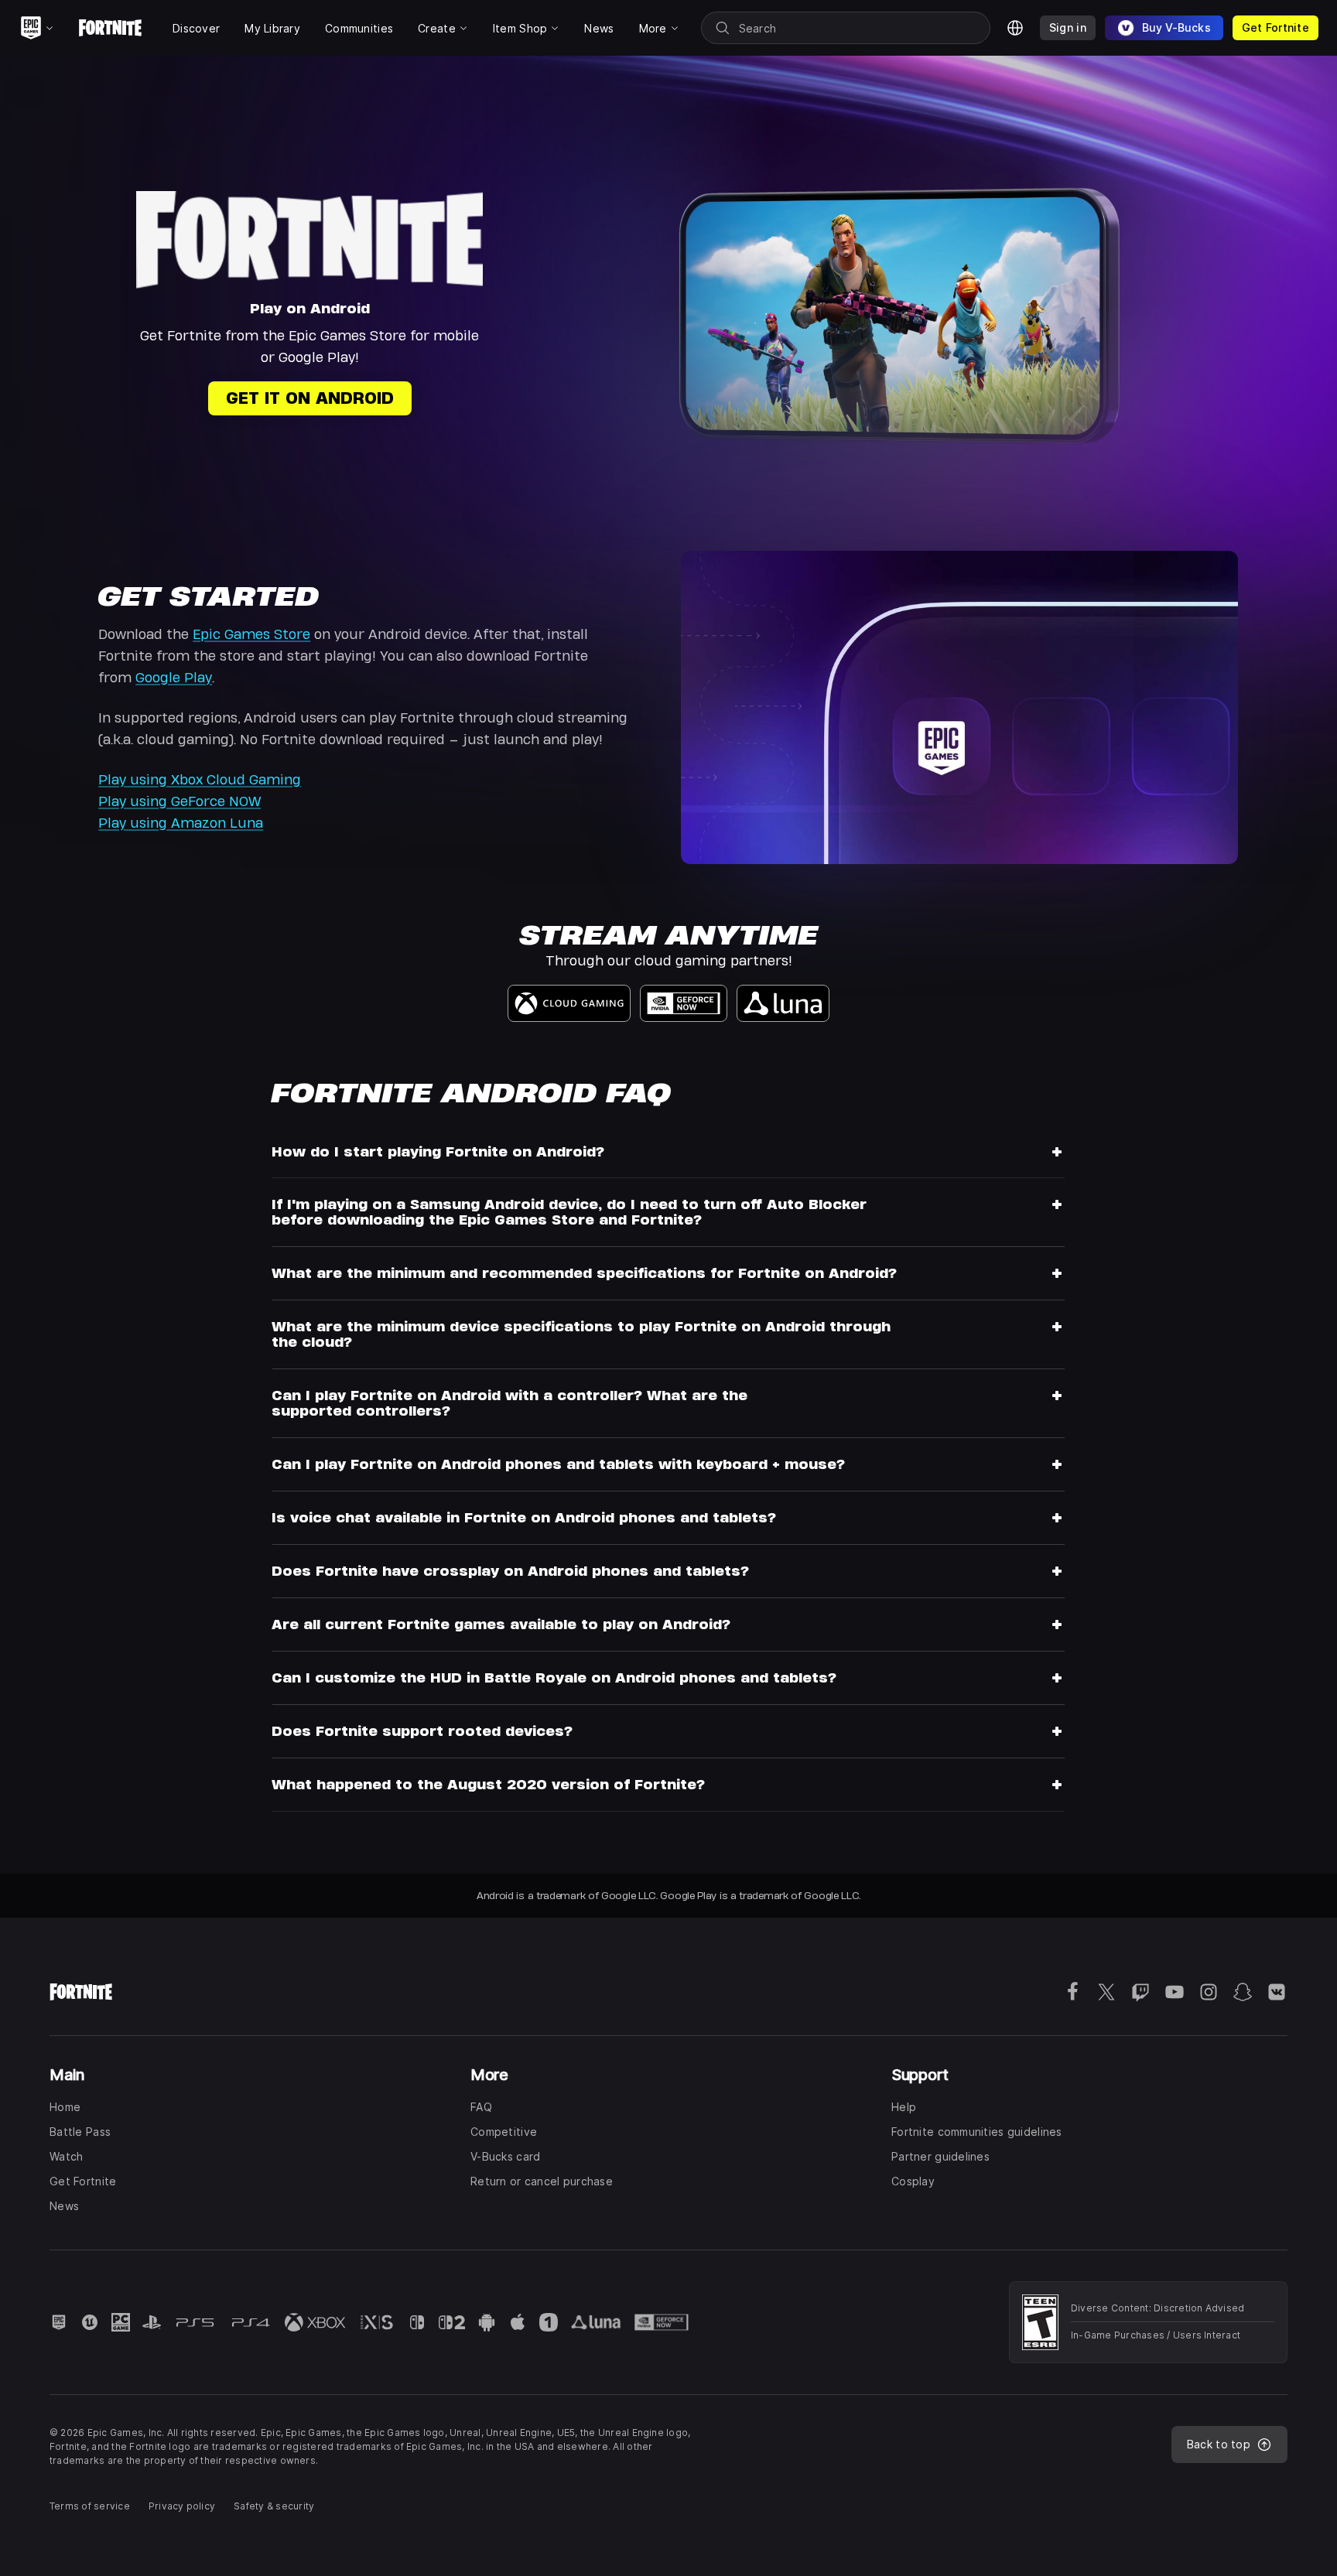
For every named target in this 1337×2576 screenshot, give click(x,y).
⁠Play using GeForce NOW (180, 801)
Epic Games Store (251, 634)
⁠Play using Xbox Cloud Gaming (200, 779)
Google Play (174, 677)
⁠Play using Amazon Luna (181, 823)
